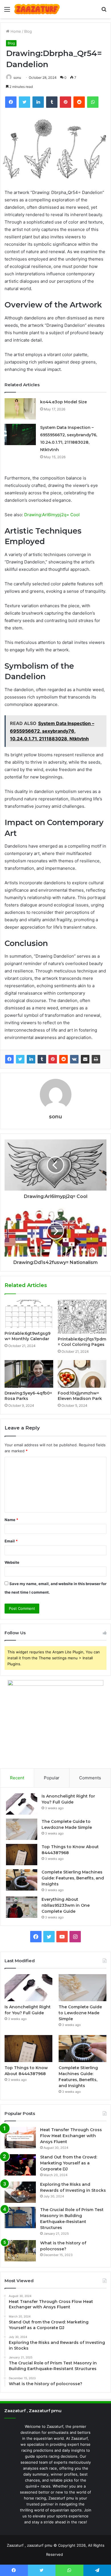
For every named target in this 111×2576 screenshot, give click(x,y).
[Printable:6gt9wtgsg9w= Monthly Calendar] (29, 1314)
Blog (28, 31)
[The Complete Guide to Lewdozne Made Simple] (22, 1829)
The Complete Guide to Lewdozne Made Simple (80, 2013)
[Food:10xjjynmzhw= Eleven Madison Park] (82, 1374)
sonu (17, 78)
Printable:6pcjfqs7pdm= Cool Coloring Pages (82, 1342)
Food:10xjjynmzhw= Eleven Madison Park (80, 1396)
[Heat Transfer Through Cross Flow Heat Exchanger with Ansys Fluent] (20, 2138)
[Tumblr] (42, 1059)
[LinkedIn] (31, 1059)
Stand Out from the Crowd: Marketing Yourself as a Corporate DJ (69, 2163)
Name (11, 1520)
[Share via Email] (85, 1059)
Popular (52, 1778)
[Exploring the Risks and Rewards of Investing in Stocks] (20, 2192)
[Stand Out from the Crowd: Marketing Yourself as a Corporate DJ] (20, 2165)
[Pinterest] (53, 1059)
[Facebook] (9, 1059)
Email (11, 1541)
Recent (17, 1778)
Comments (90, 1778)
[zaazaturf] (37, 9)
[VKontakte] (74, 1059)
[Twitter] (20, 1059)
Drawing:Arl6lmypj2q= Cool (52, 515)
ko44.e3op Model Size (63, 402)
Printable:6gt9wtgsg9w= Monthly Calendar (27, 1336)
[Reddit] (63, 1059)
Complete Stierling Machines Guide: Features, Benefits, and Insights (73, 1878)
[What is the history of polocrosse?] (20, 2251)
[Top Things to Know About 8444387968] (22, 1855)
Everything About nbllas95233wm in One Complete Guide (66, 1905)
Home (15, 31)
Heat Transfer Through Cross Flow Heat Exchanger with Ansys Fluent (71, 2136)
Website (12, 1562)
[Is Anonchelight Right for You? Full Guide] (22, 1804)
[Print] (96, 1059)
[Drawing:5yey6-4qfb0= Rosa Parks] (29, 1374)
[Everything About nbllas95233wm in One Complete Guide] (22, 1907)
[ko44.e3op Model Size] (20, 409)
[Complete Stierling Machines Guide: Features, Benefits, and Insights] (22, 1880)
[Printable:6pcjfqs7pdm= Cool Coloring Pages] (82, 1317)
